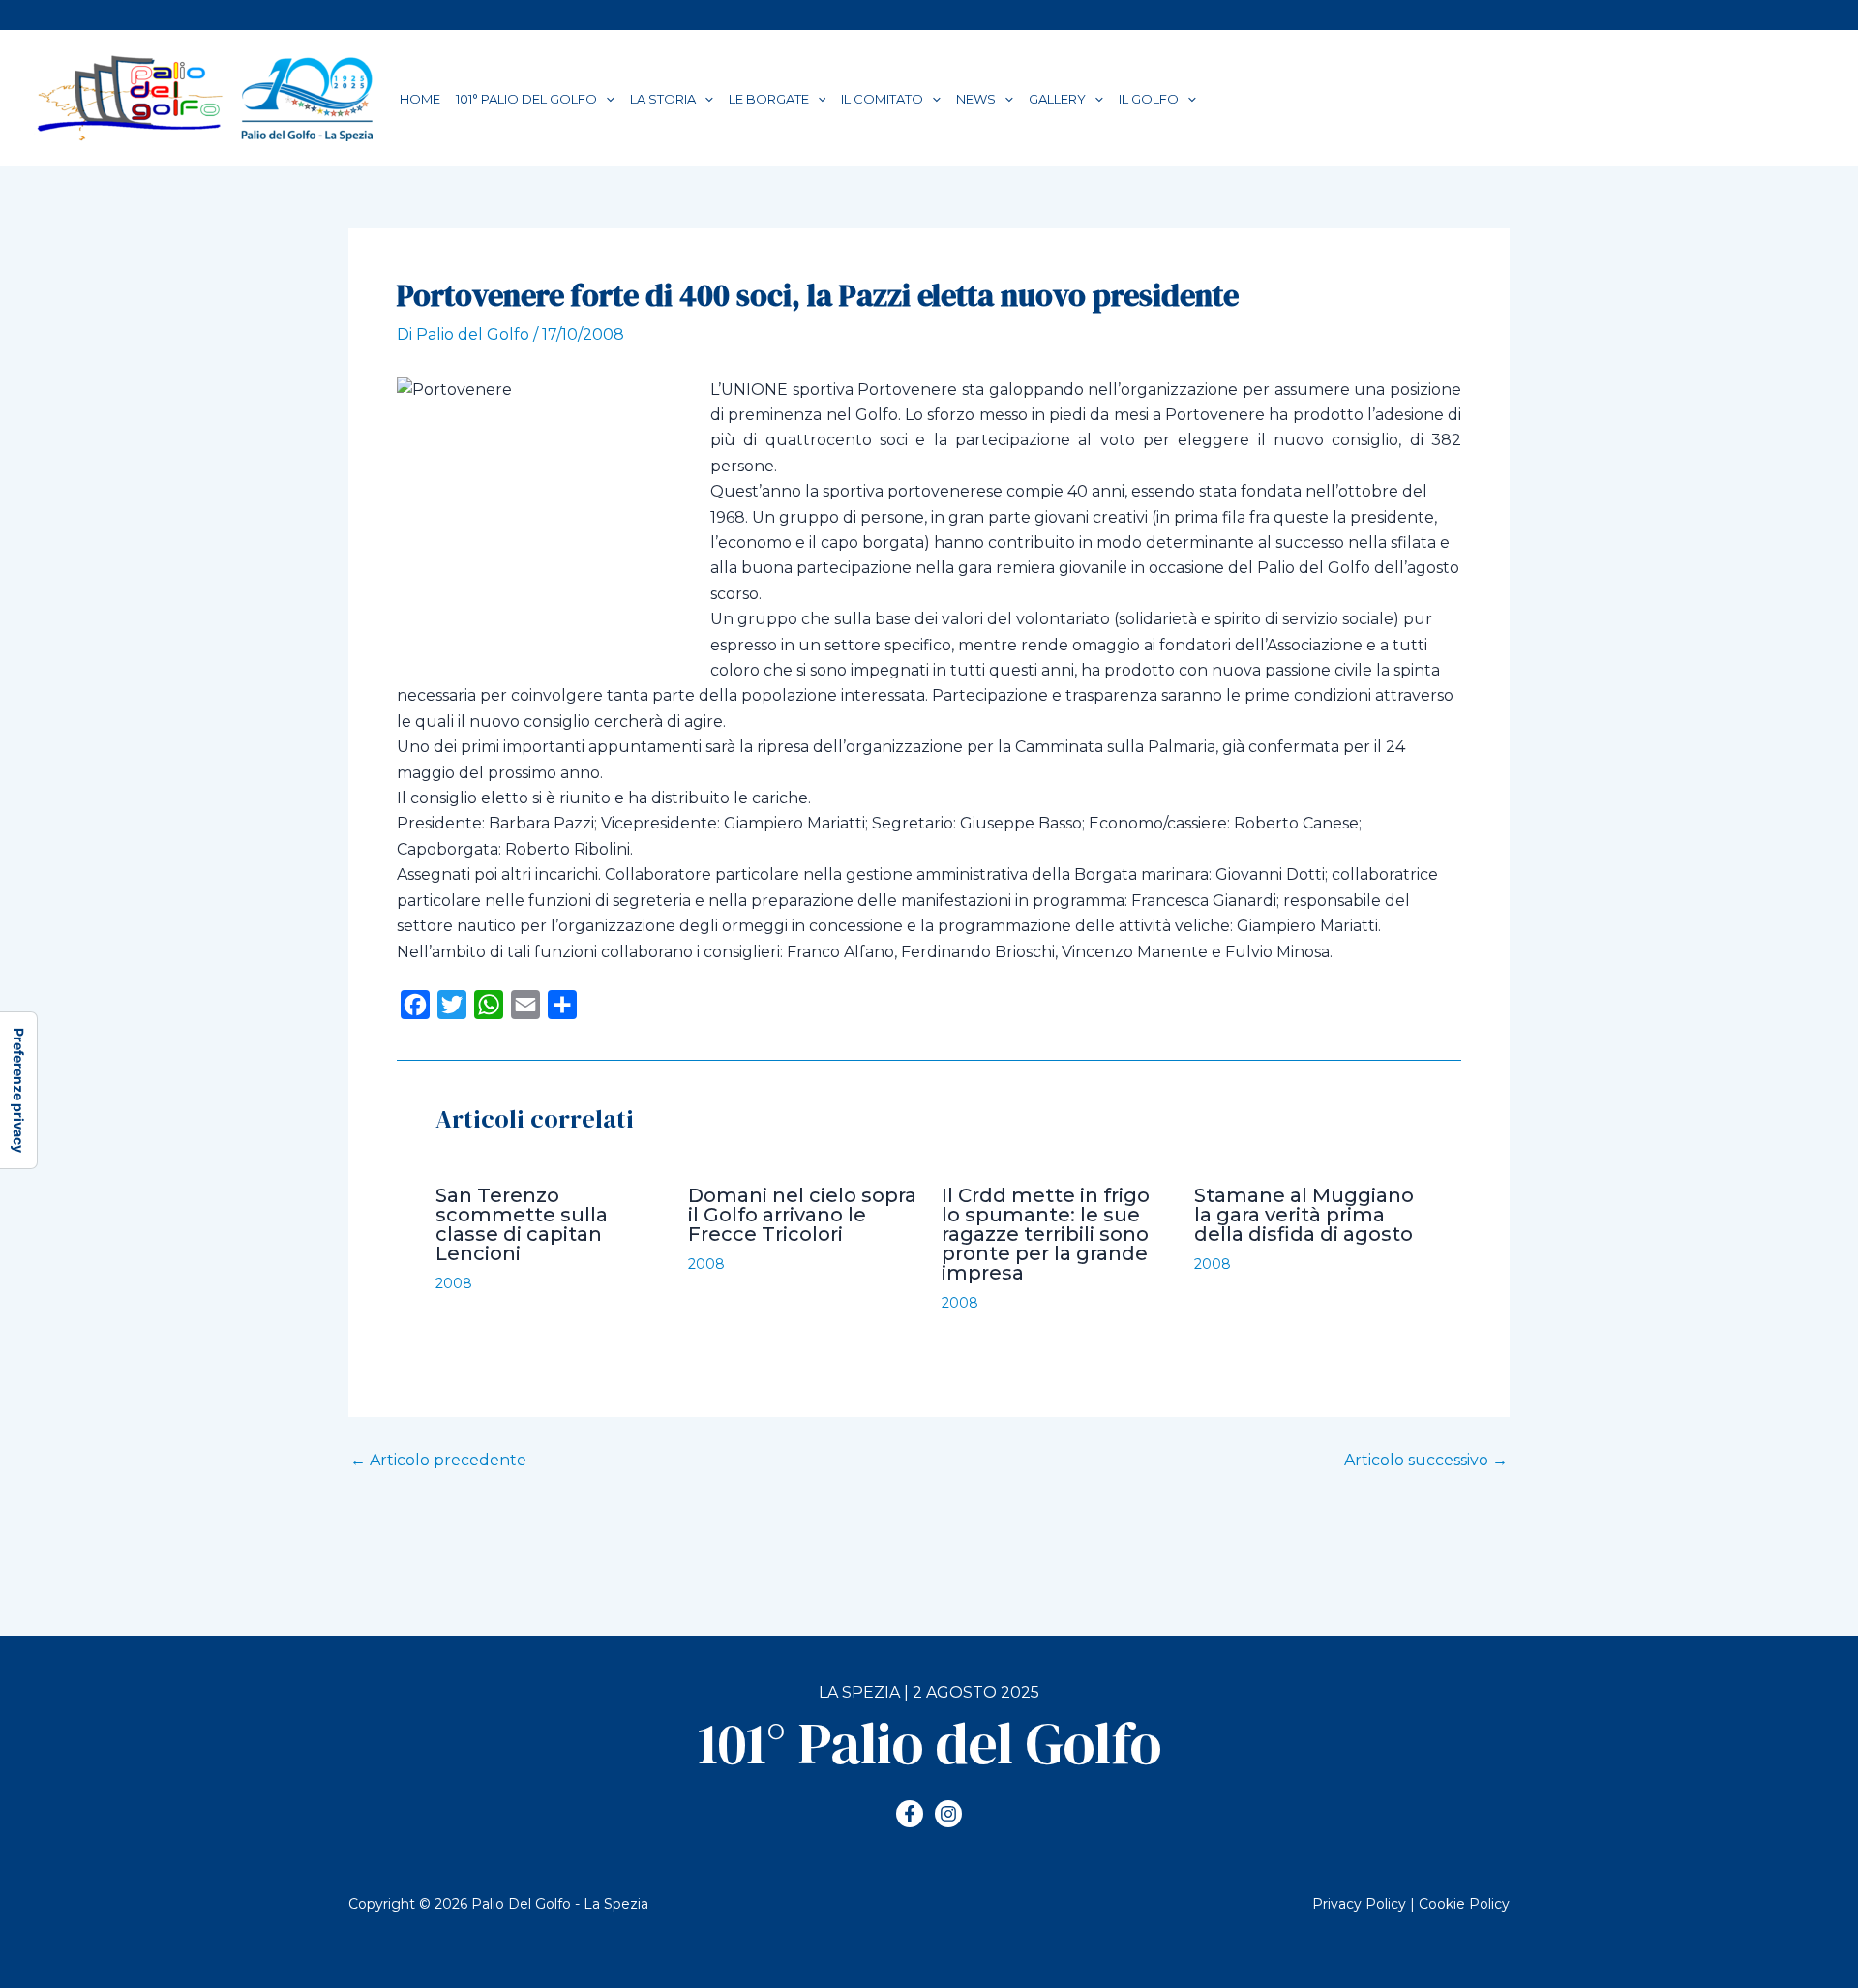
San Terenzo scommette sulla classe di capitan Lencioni (522, 1224)
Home (420, 99)
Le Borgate (769, 99)
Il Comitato (882, 99)
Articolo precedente (438, 1461)
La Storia (663, 99)
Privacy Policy (1359, 1904)
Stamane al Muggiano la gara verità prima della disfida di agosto (1304, 1215)
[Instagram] (948, 1814)
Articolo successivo (1426, 1461)
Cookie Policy (1464, 1904)
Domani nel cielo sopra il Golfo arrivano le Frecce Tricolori (802, 1215)
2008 (454, 1283)
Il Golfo (1149, 99)
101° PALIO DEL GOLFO (526, 99)
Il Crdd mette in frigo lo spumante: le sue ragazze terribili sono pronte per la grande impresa (1046, 1234)
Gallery (1057, 99)
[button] (606, 99)
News (976, 99)
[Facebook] (910, 1814)
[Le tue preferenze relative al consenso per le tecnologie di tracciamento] (18, 1090)
